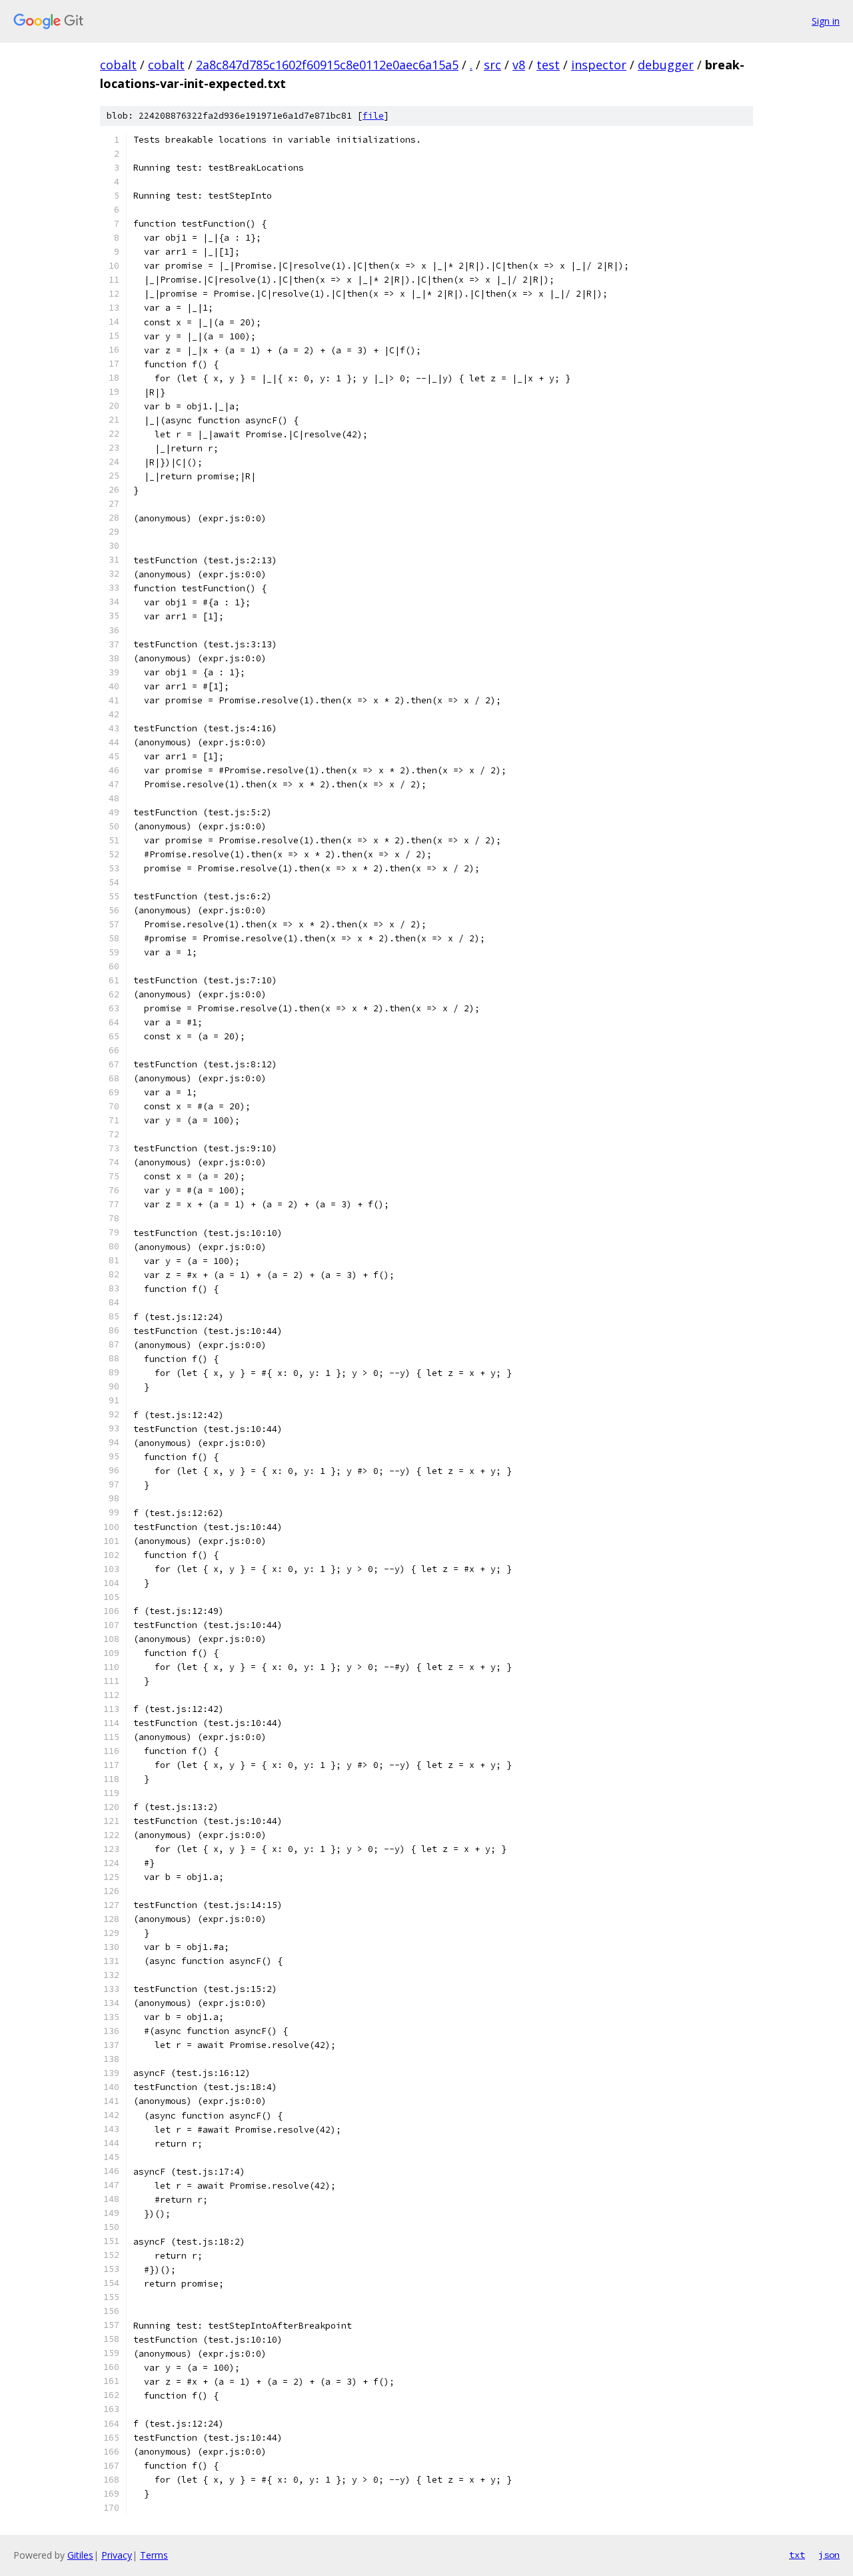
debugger (666, 65)
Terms (154, 2555)
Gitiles (80, 2555)
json (829, 2555)
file (373, 116)
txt (797, 2555)
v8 (519, 65)
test (548, 65)
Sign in (826, 21)
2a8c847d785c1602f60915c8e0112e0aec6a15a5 (327, 65)
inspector (599, 65)
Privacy (117, 2555)
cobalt (118, 65)
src (492, 65)
